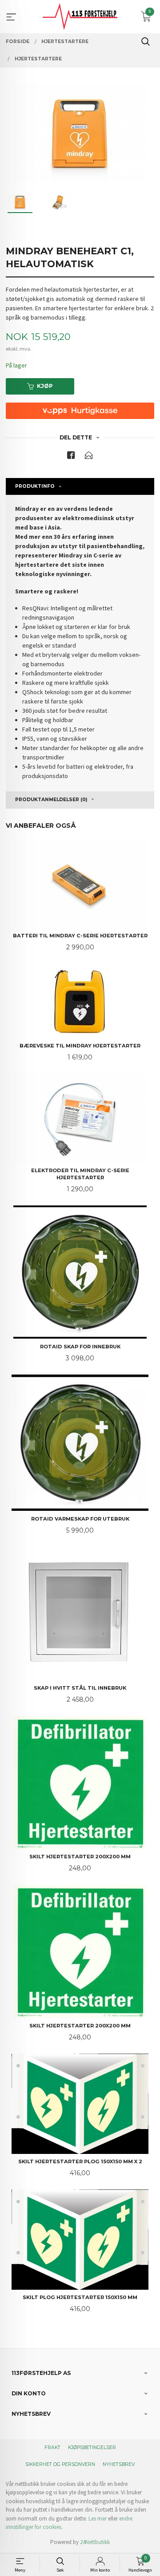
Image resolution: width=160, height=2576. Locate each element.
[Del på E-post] (89, 457)
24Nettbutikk (95, 2542)
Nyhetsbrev (119, 2464)
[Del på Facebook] (71, 457)
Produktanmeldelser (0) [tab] (51, 800)
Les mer (98, 2519)
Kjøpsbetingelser (92, 2448)
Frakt (52, 2448)
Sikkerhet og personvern (60, 2464)
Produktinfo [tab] (35, 486)
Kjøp (45, 386)
